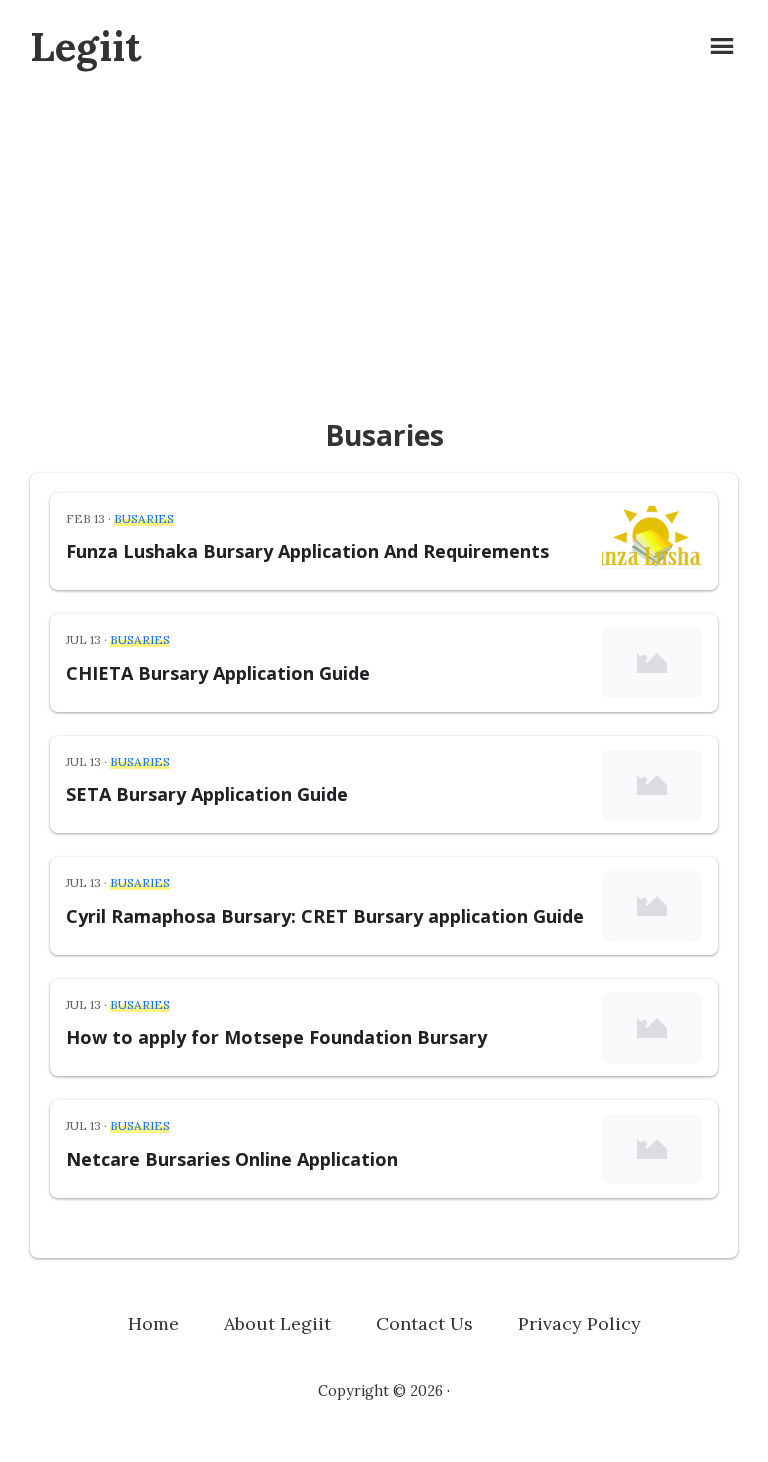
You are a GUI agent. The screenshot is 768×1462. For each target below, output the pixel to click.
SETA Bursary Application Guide (207, 794)
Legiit (85, 46)
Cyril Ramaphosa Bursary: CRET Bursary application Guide (325, 916)
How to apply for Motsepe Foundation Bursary (276, 1037)
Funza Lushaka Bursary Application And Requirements (307, 551)
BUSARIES (144, 518)
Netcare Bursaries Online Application (232, 1159)
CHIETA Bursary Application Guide (218, 673)
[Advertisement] (384, 244)
